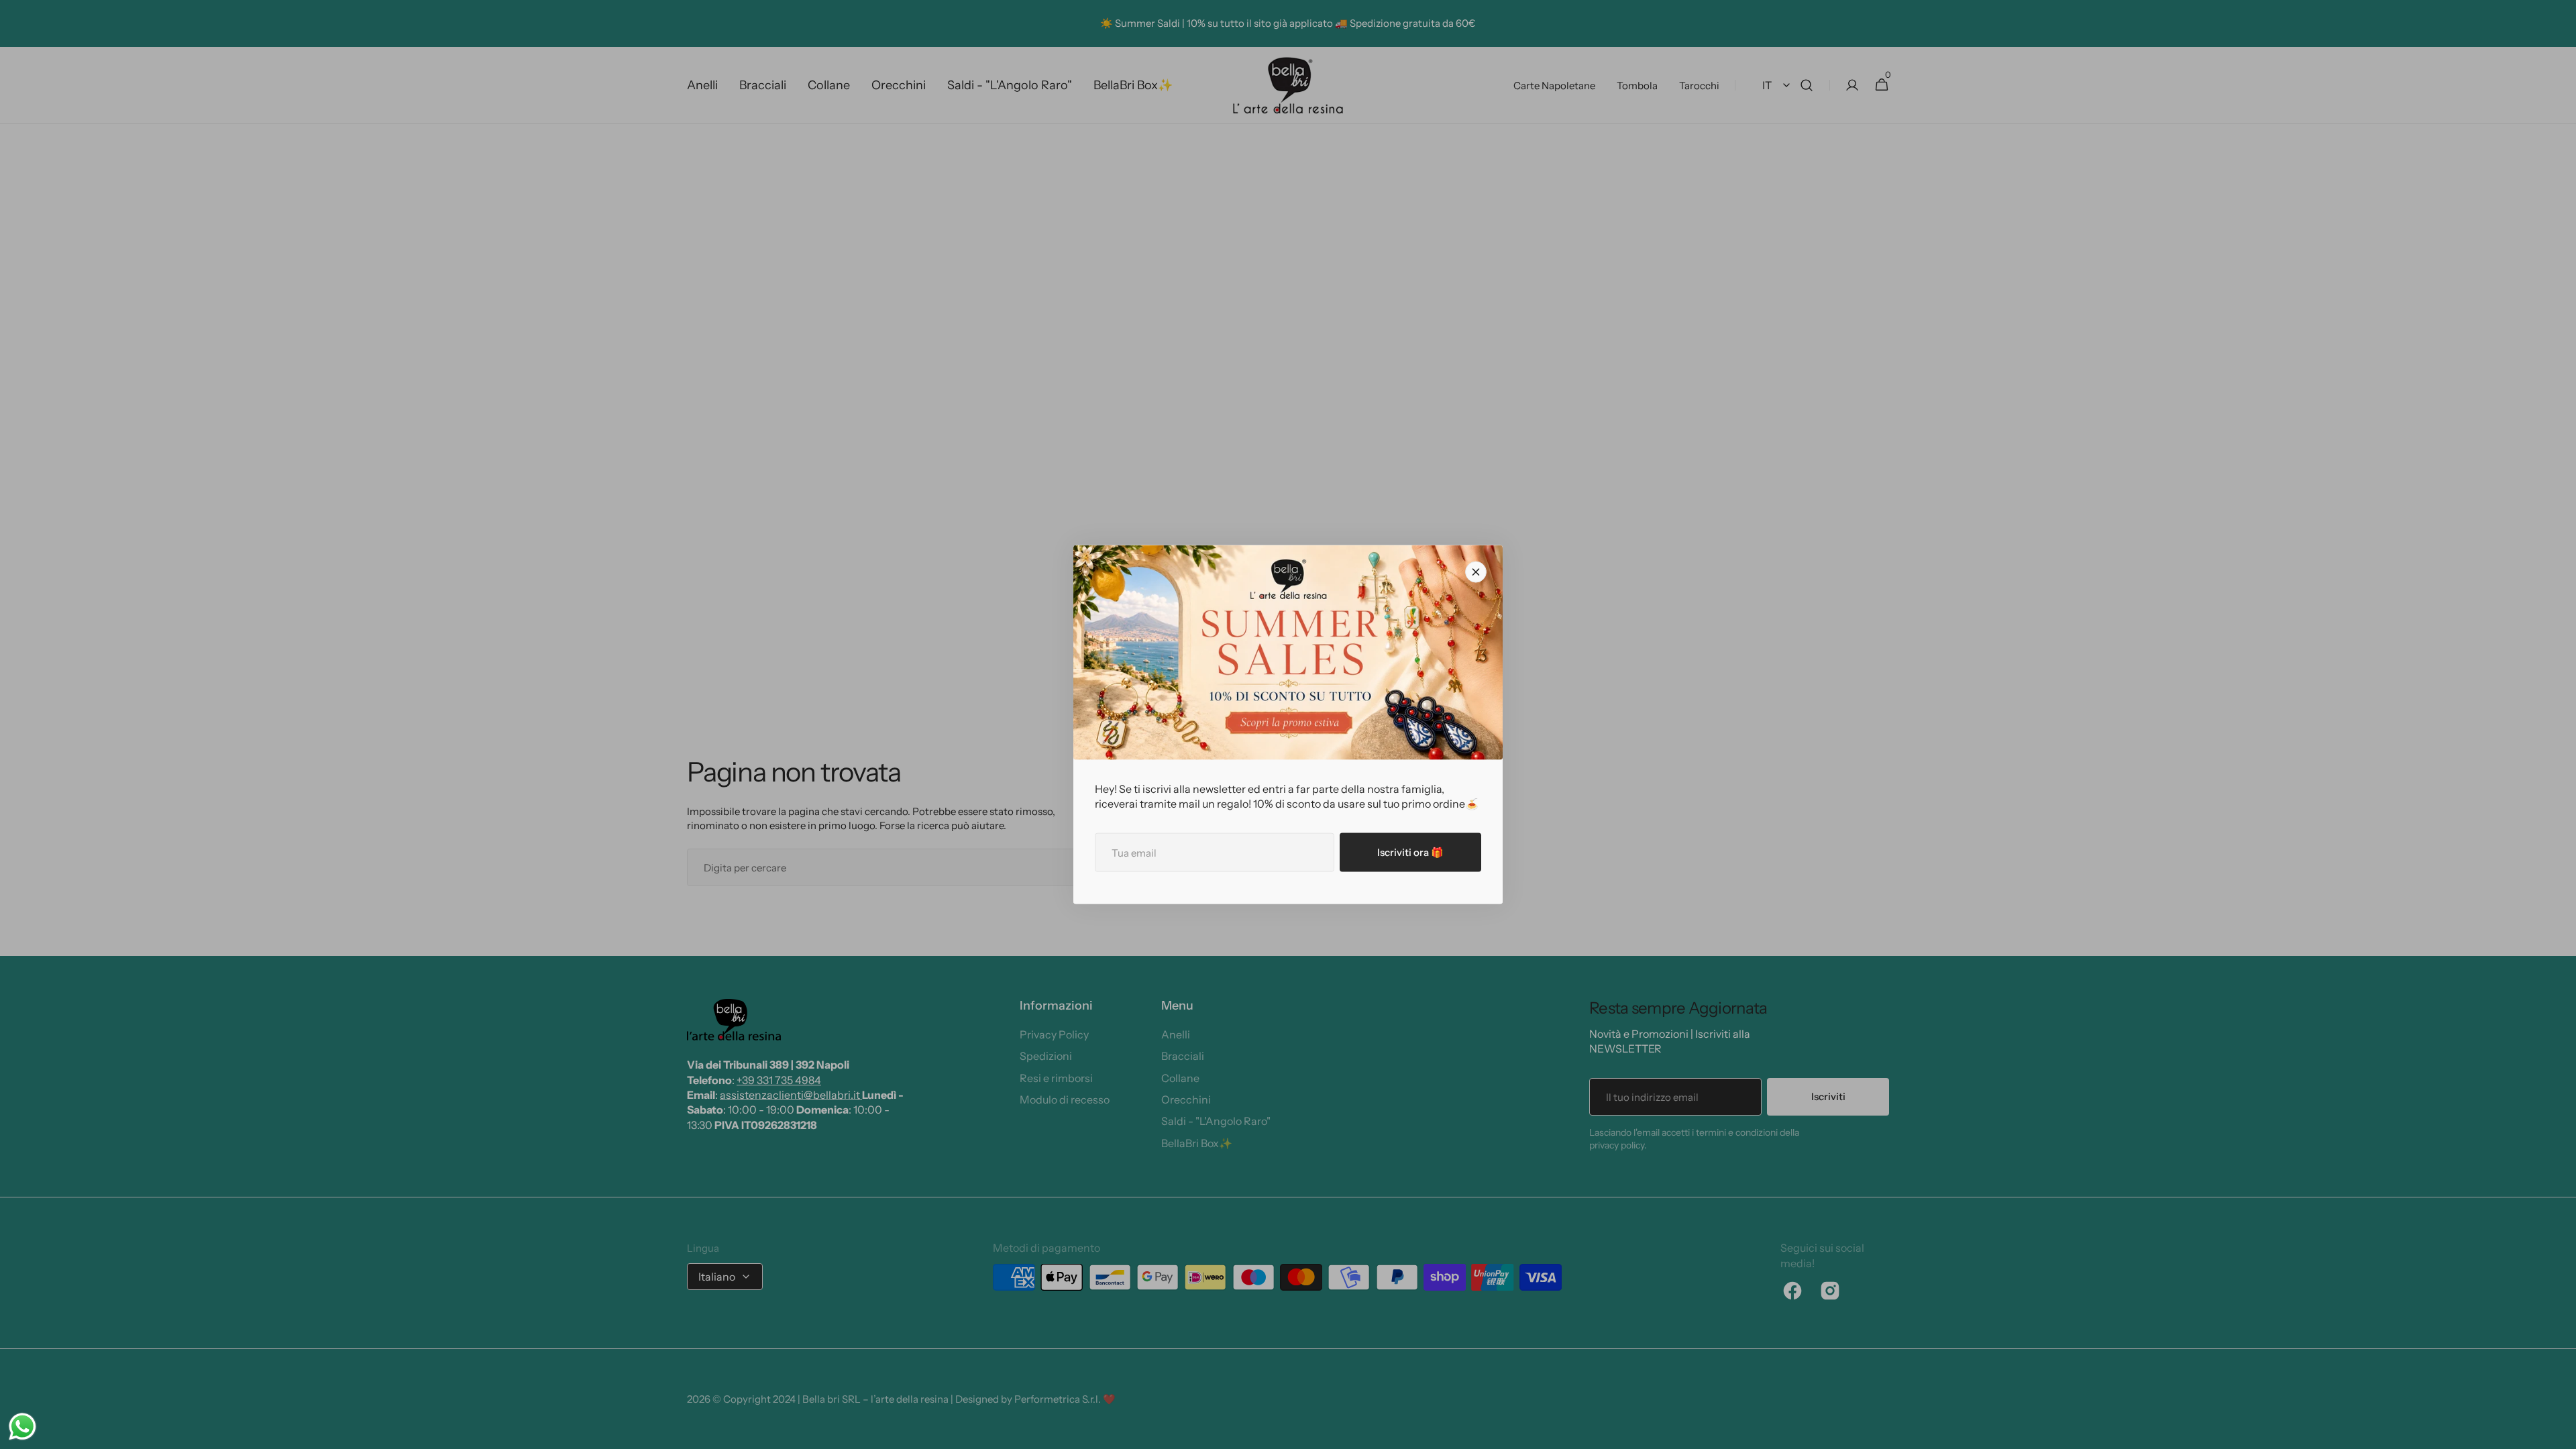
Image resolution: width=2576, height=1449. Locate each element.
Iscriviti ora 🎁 (1410, 852)
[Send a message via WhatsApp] (22, 1427)
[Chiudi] (1476, 572)
